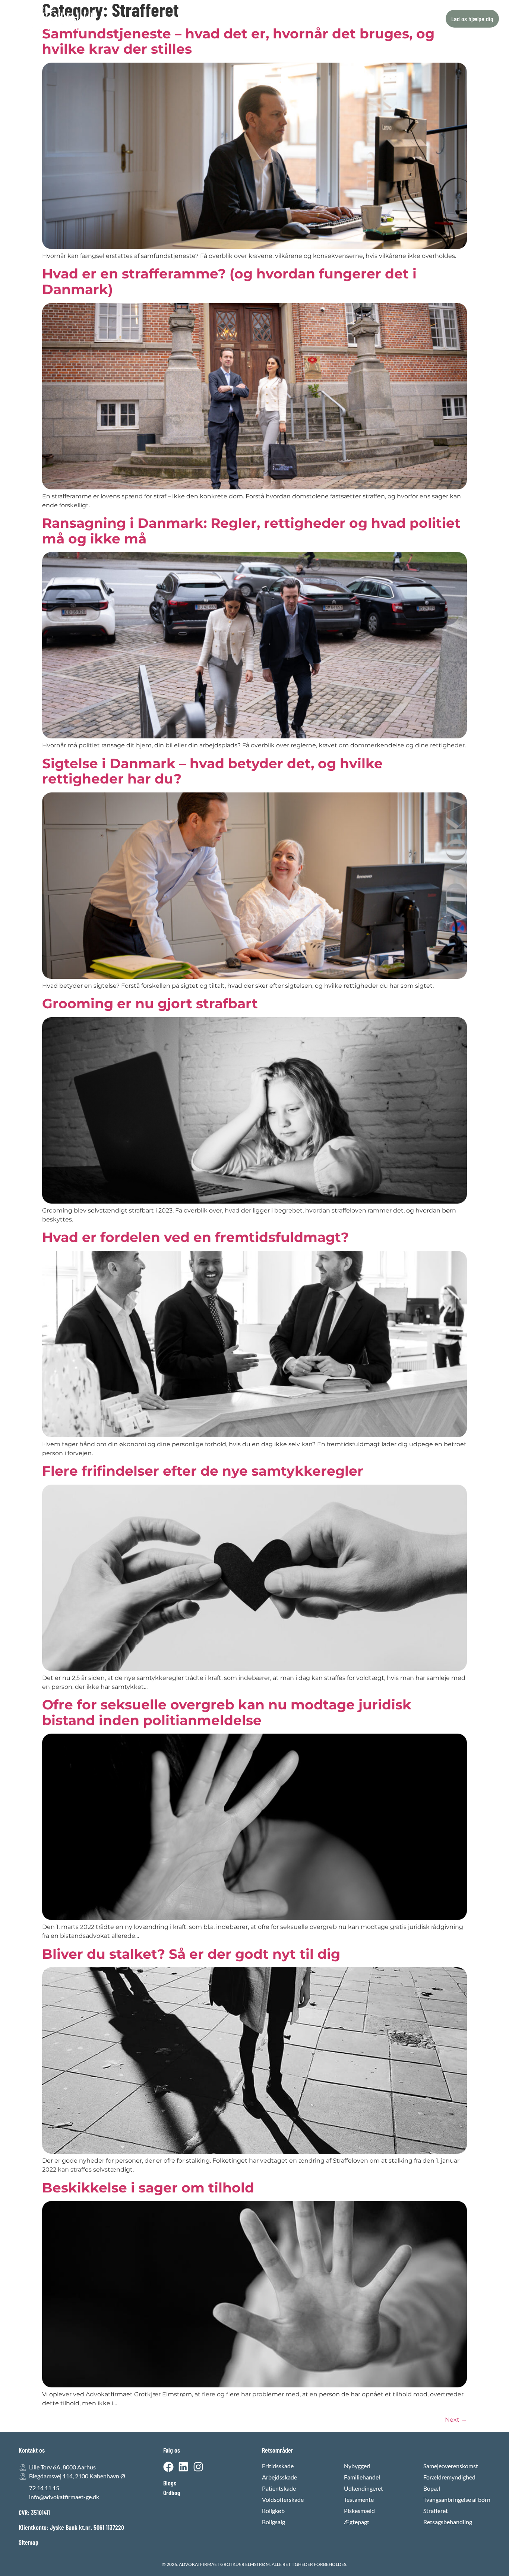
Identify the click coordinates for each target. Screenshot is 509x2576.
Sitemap (29, 2542)
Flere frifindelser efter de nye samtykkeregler (203, 1471)
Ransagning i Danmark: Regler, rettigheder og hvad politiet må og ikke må (251, 531)
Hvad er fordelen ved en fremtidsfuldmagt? (195, 1237)
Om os (270, 19)
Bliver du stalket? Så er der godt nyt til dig (191, 1954)
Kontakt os (303, 19)
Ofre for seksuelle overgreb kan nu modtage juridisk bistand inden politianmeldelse (227, 1712)
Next (456, 2420)
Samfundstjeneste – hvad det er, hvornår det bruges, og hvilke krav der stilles (238, 41)
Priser (242, 19)
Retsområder (197, 19)
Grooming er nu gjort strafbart (150, 1003)
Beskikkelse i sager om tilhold (148, 2188)
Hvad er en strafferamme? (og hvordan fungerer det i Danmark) (229, 281)
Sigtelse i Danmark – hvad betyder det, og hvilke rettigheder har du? (212, 771)
